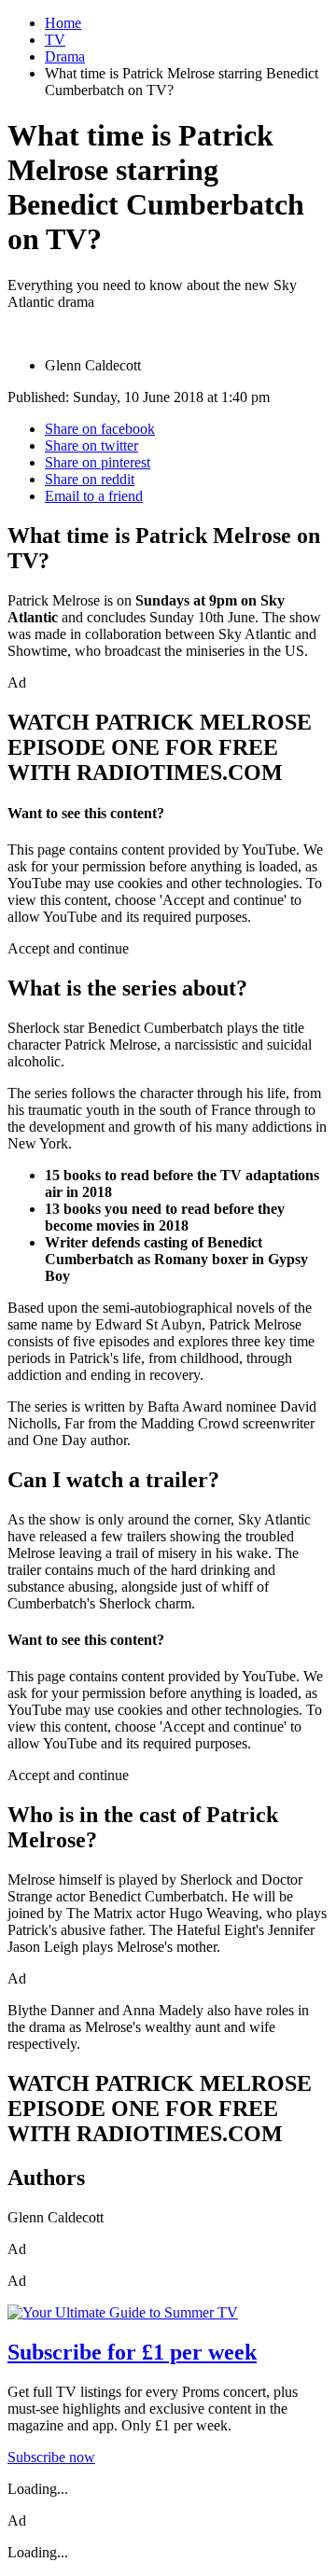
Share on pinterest (98, 462)
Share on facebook (100, 429)
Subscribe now (51, 2457)
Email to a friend (94, 496)
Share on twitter (91, 446)
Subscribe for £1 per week (132, 2352)
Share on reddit (90, 479)
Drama (65, 56)
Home (63, 23)
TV (55, 40)
